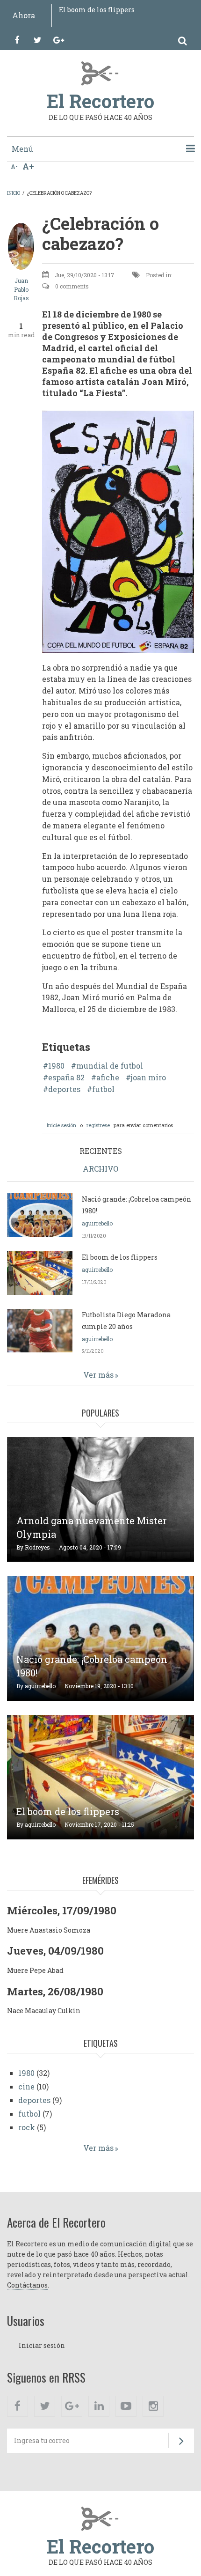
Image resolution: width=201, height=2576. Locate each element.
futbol (103, 1089)
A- (14, 166)
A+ (28, 166)
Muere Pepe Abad (35, 1970)
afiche (108, 1078)
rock (27, 2127)
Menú (22, 149)
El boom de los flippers (97, 10)
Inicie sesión (61, 1125)
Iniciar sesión (42, 2345)
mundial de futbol (110, 1066)
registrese (98, 1125)
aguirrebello (97, 1223)
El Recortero (100, 101)
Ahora (24, 15)
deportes (64, 1089)
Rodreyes (37, 1547)
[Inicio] (101, 73)
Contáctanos (27, 2285)
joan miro (148, 1078)
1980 (56, 1066)
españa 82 (66, 1078)
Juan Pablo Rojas (21, 289)
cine (26, 2086)
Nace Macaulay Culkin (44, 2011)
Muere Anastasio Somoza (49, 1930)
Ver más (98, 1375)
